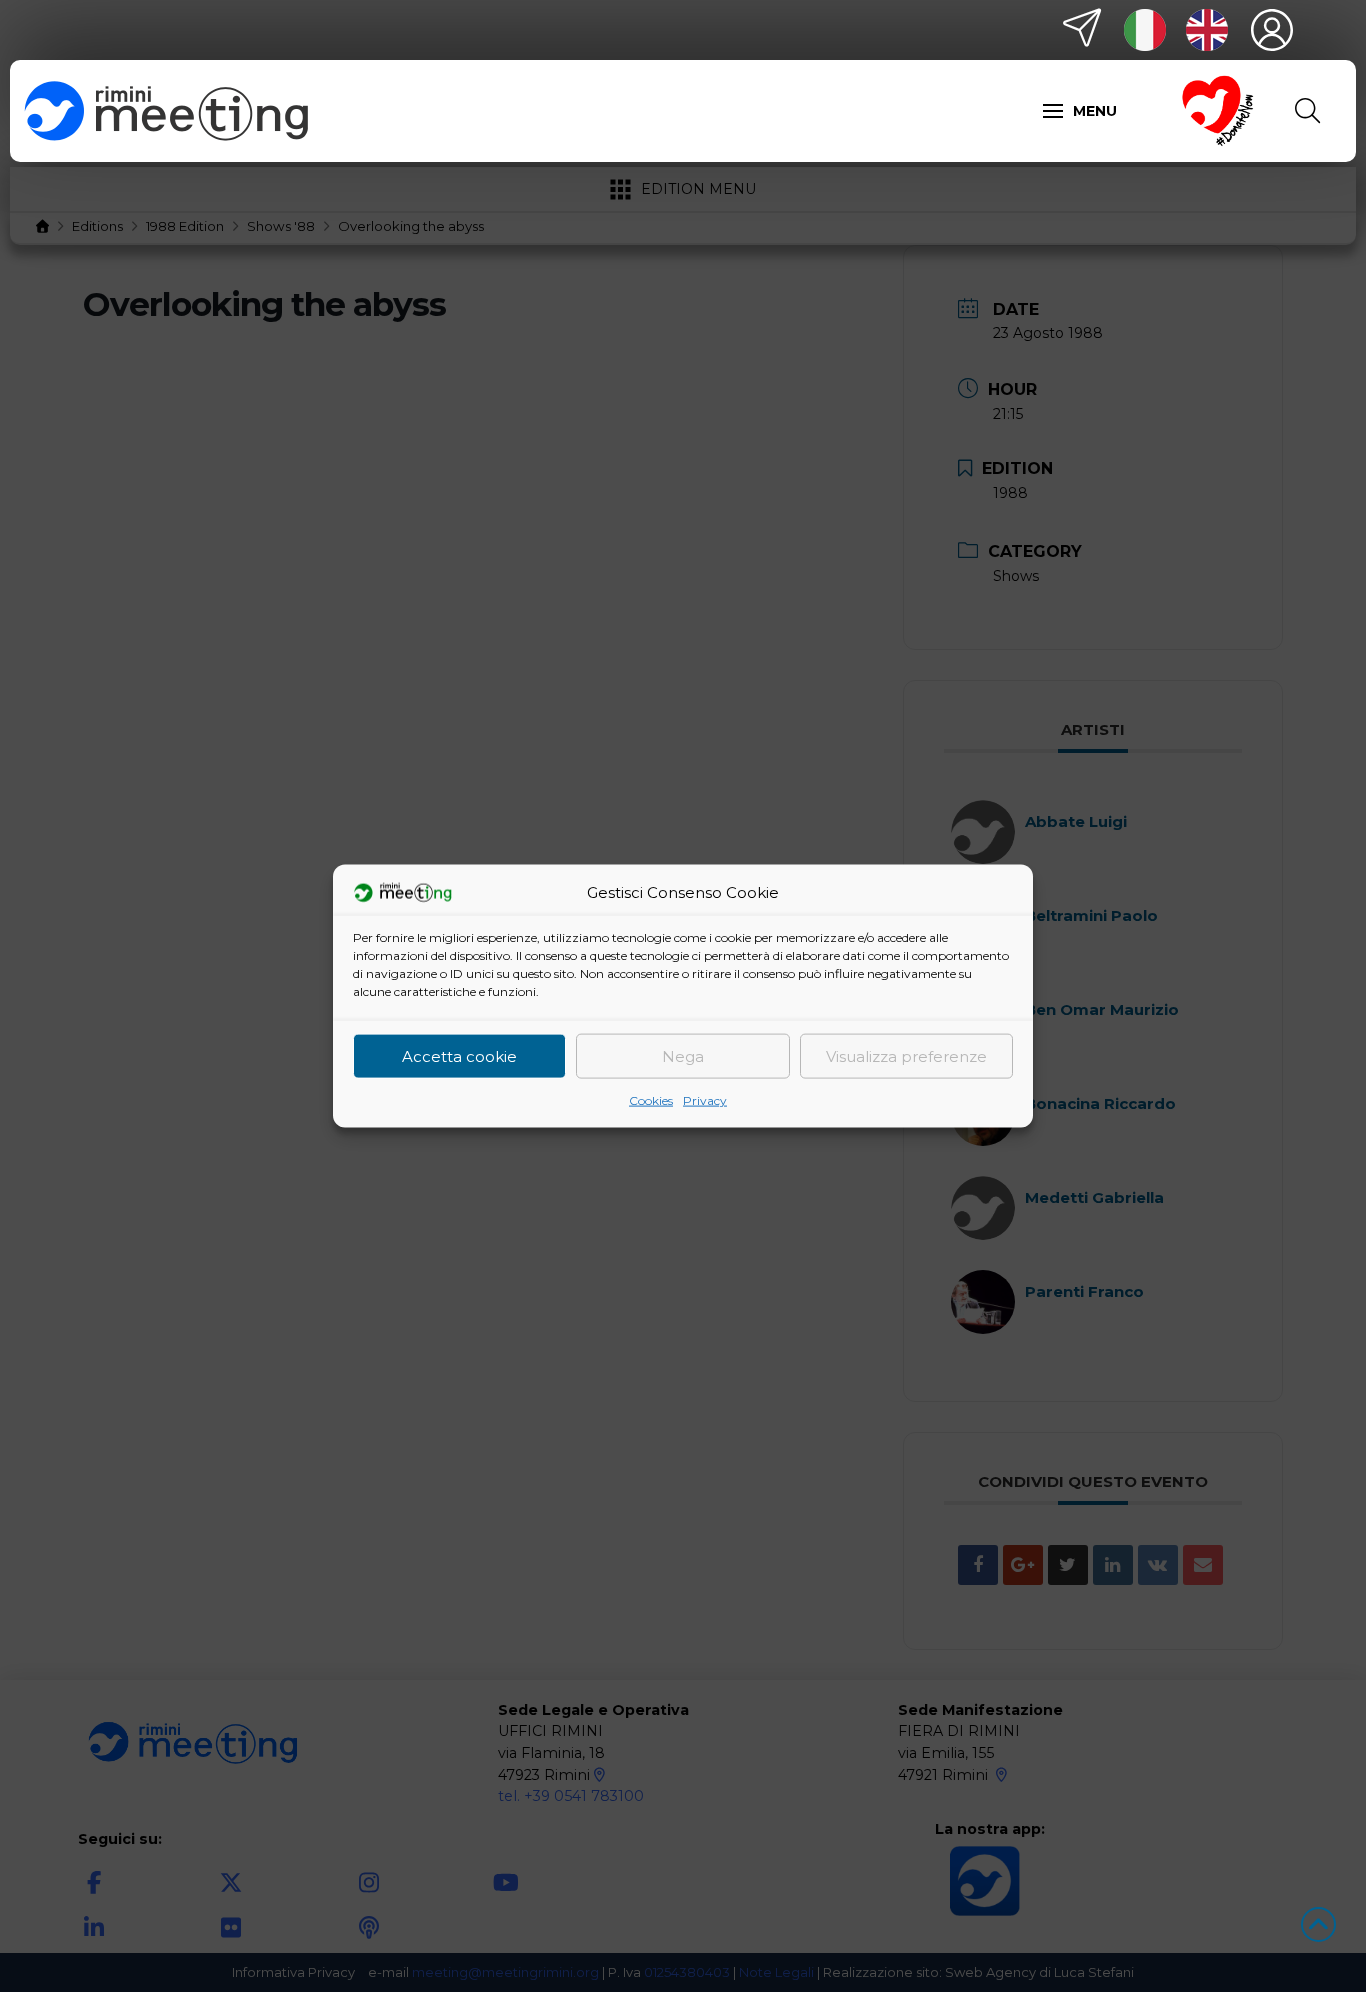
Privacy (705, 1100)
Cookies (651, 1100)
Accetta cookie (459, 1055)
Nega (683, 1055)
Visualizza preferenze (906, 1055)
